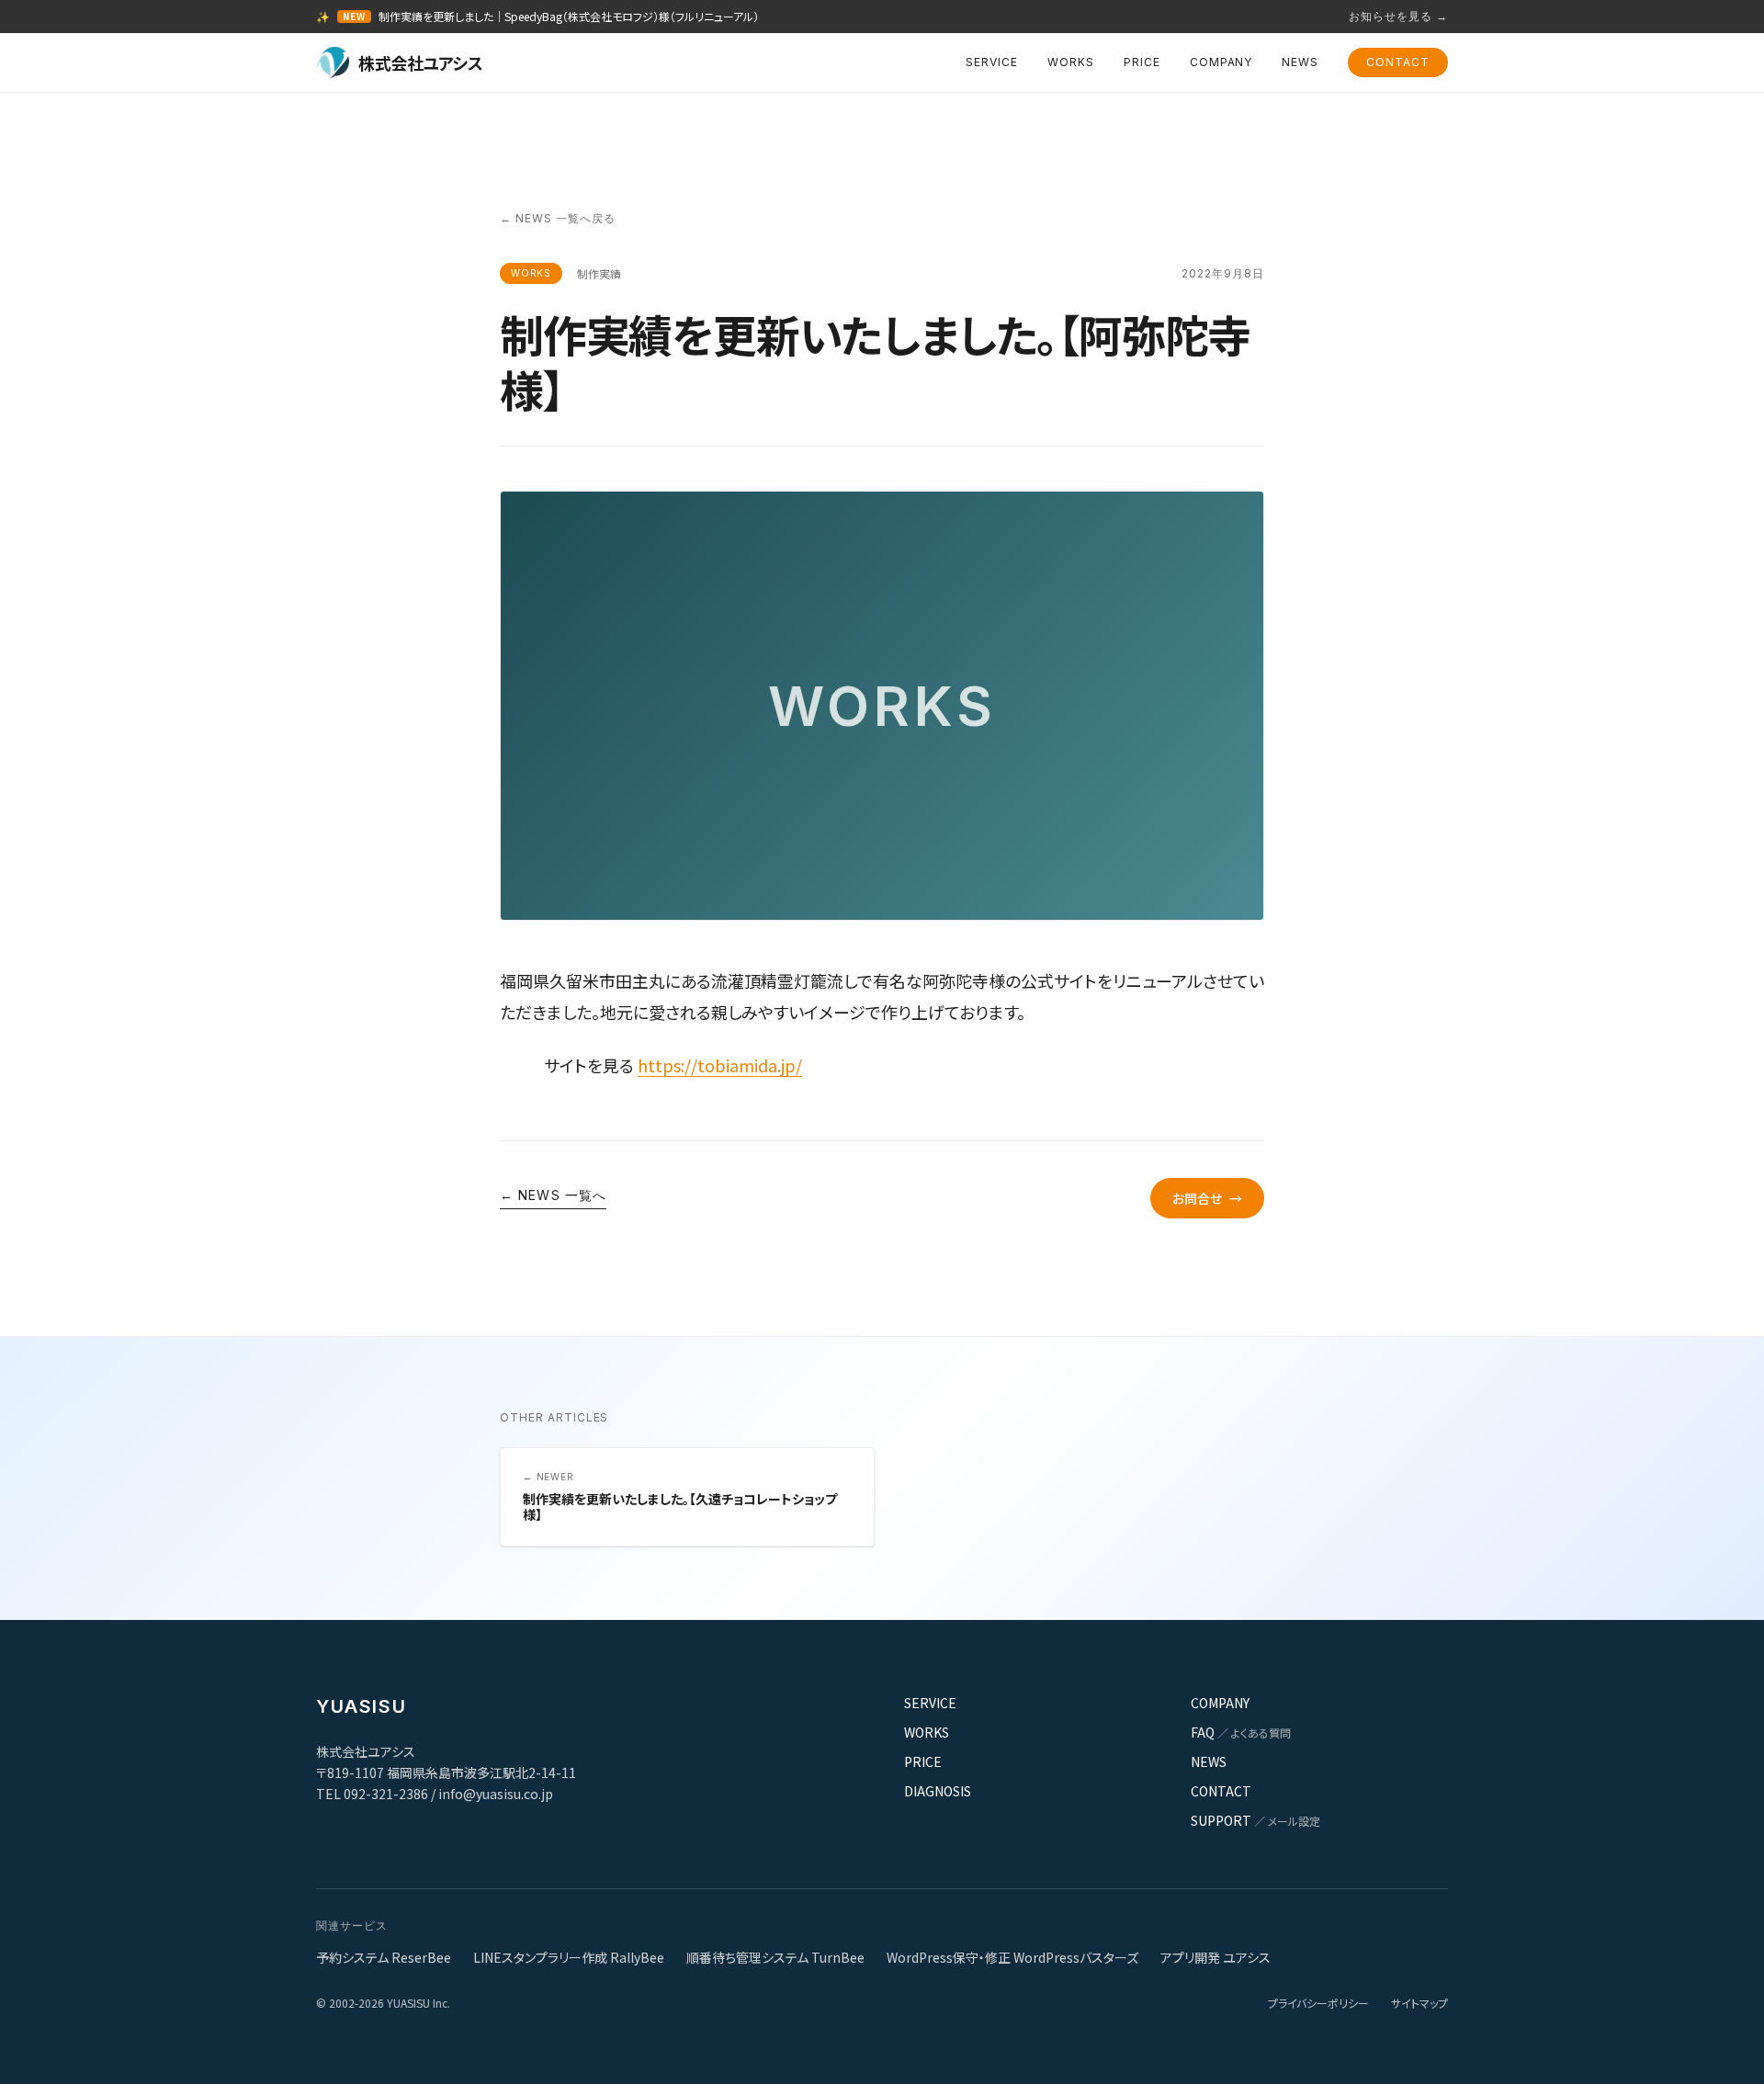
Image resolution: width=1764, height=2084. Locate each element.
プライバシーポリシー (1318, 2003)
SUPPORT (1255, 1820)
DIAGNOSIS (938, 1791)
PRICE (1142, 62)
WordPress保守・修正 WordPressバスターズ (1012, 1957)
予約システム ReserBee (384, 1957)
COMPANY (1221, 62)
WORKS (1071, 62)
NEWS (1300, 62)
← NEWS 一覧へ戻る (558, 218)
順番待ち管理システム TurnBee (775, 1957)
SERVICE (992, 62)
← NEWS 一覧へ (553, 1195)
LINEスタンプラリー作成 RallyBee (569, 1957)
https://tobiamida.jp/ (720, 1065)
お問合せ (1207, 1198)
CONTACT (1398, 62)
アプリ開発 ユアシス (1216, 1957)
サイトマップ (1419, 2003)
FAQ (1241, 1732)
